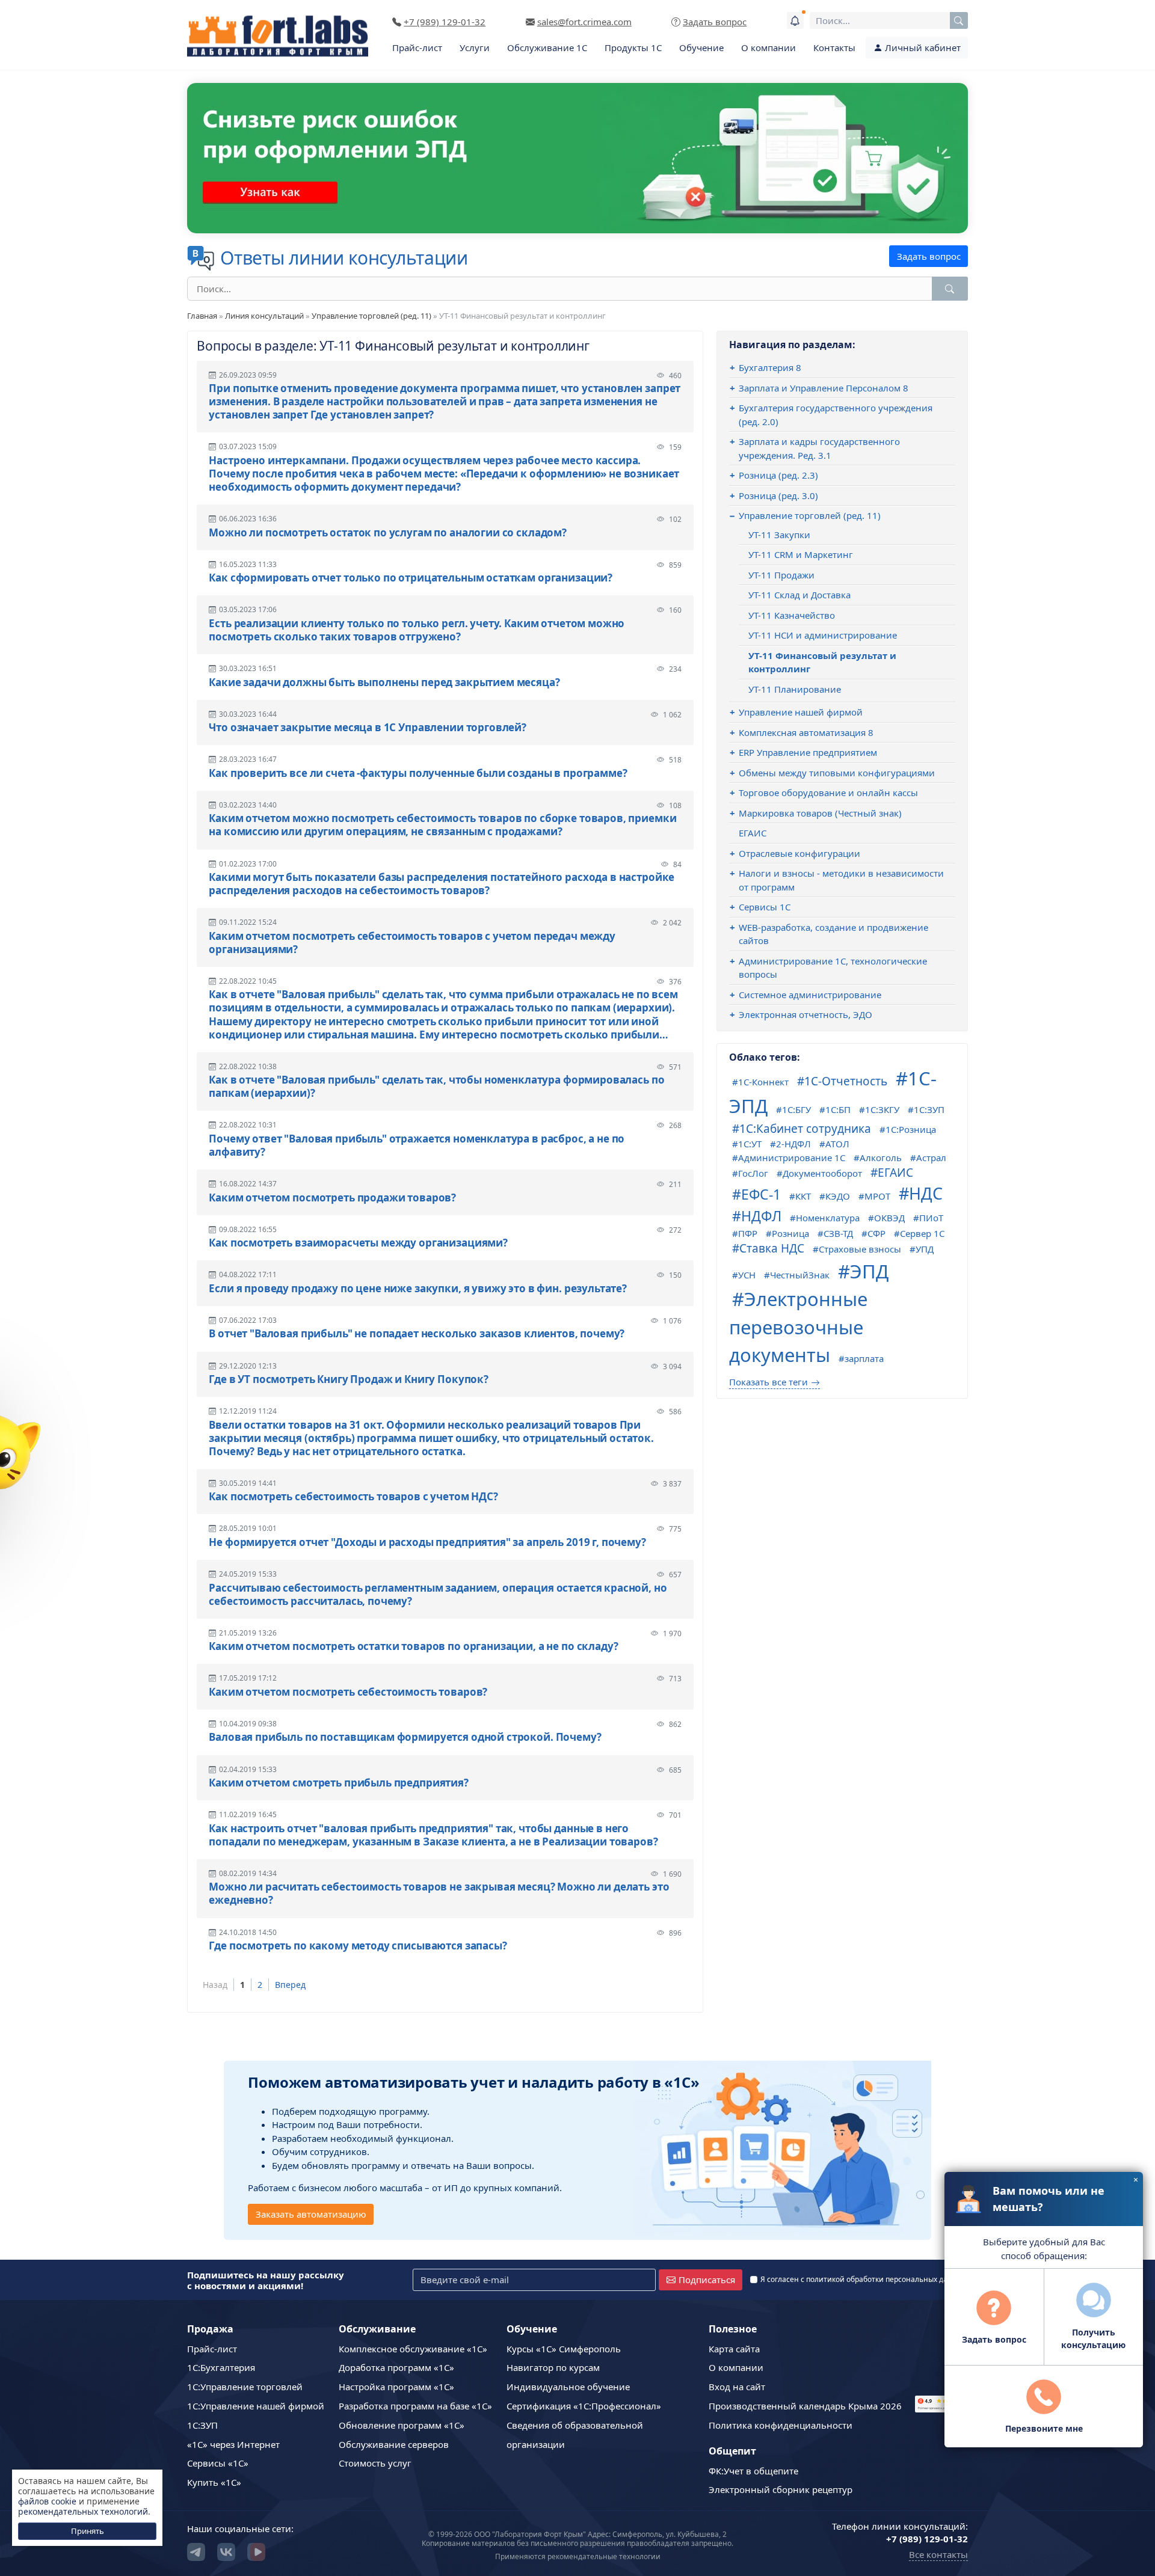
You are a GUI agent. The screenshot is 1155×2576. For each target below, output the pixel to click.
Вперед (290, 1985)
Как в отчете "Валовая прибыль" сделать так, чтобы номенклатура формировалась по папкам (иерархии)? (436, 1087)
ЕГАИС (753, 833)
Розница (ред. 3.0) (778, 495)
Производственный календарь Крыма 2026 (805, 2406)
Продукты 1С (633, 48)
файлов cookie (47, 2501)
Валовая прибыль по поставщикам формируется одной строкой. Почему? (405, 1737)
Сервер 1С (922, 1233)
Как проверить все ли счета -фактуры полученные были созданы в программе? (418, 773)
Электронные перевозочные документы (798, 1327)
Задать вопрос (929, 256)
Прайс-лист (417, 48)
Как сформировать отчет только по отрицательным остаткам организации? (411, 578)
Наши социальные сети (239, 2528)
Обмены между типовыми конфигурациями (837, 773)
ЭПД (869, 1271)
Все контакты (938, 2554)
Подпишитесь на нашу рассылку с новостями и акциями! (266, 2280)
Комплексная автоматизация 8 (806, 732)
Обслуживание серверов (394, 2444)
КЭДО (838, 1196)
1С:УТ (750, 1144)
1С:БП (838, 1109)
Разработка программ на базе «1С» (415, 2406)
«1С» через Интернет (233, 2444)
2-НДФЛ (793, 1144)
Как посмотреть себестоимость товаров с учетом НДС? (353, 1497)
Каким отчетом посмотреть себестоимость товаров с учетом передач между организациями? (412, 943)
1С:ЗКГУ (882, 1109)
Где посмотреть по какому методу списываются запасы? (358, 1946)
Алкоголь (881, 1158)
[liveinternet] (941, 2386)
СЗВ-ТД (838, 1233)
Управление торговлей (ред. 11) (371, 316)
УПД (925, 1249)
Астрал (931, 1158)
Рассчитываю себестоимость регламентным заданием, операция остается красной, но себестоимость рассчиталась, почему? (438, 1595)
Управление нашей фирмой (801, 712)
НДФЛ (761, 1216)
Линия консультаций (264, 316)
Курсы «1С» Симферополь (564, 2349)
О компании (768, 48)
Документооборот (822, 1173)
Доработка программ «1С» (396, 2367)
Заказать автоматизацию (311, 2214)
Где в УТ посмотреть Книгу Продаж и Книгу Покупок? (349, 1379)
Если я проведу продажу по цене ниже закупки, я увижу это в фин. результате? (418, 1289)
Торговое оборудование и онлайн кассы (828, 793)
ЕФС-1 (761, 1194)
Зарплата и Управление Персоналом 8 (824, 388)
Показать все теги (768, 1382)
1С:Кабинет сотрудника (805, 1129)
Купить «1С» (214, 2482)
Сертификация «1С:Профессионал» (584, 2406)
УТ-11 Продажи (781, 575)
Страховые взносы (860, 1249)
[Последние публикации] (795, 20)
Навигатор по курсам (553, 2367)
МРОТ (877, 1196)
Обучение (701, 48)
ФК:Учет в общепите (753, 2471)
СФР (876, 1233)
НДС (926, 1193)
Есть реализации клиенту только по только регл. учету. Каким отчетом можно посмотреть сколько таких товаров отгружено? (417, 630)
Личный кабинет (922, 48)
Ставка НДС (772, 1248)
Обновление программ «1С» (402, 2425)
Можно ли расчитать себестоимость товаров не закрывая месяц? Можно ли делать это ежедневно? (439, 1894)
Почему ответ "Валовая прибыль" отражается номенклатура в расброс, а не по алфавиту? (417, 1145)
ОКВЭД (889, 1218)
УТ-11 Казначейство (792, 615)
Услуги (475, 48)
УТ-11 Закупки (779, 535)
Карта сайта (734, 2349)
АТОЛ (837, 1144)
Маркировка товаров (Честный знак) (820, 813)
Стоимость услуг (375, 2463)
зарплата (864, 1358)
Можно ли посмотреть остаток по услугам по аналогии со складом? (388, 533)
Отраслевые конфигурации (799, 853)
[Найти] (950, 289)
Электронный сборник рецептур (781, 2489)
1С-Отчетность (846, 1081)
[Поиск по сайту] (959, 20)
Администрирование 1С (792, 1158)
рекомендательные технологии (604, 2556)
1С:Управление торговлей (245, 2387)
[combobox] (889, 20)
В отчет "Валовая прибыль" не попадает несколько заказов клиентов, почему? (417, 1334)
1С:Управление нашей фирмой (256, 2406)
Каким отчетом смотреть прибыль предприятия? (339, 1783)
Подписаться (707, 2280)
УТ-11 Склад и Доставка (799, 595)
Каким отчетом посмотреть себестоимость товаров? (348, 1692)
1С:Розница (911, 1129)
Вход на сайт (737, 2387)
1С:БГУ (796, 1109)
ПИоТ (931, 1218)
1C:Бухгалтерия (221, 2367)
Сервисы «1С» (218, 2463)
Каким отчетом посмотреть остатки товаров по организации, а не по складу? (413, 1646)
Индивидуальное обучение (568, 2387)
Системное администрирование (810, 995)
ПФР (748, 1233)
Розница (790, 1233)
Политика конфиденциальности (781, 2425)
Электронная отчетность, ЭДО (805, 1014)
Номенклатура (828, 1218)
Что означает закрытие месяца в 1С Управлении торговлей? (368, 728)
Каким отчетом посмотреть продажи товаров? (332, 1198)
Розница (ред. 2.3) (778, 475)
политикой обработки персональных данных (886, 2279)
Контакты (834, 48)
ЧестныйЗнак (800, 1275)
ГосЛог (753, 1173)
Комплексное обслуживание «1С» (413, 2349)
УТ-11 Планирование (795, 689)
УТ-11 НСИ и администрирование (823, 635)
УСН (747, 1275)
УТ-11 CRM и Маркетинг (801, 554)
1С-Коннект (763, 1082)
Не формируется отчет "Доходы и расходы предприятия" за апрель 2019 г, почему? (427, 1542)
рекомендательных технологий (83, 2511)
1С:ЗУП (929, 1109)
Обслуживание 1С (547, 48)
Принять (88, 2531)
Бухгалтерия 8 (770, 367)
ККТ (803, 1196)
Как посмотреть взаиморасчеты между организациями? (358, 1243)
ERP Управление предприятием (808, 752)
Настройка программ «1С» (396, 2387)
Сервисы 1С (765, 907)
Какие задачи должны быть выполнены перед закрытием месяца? (384, 682)
